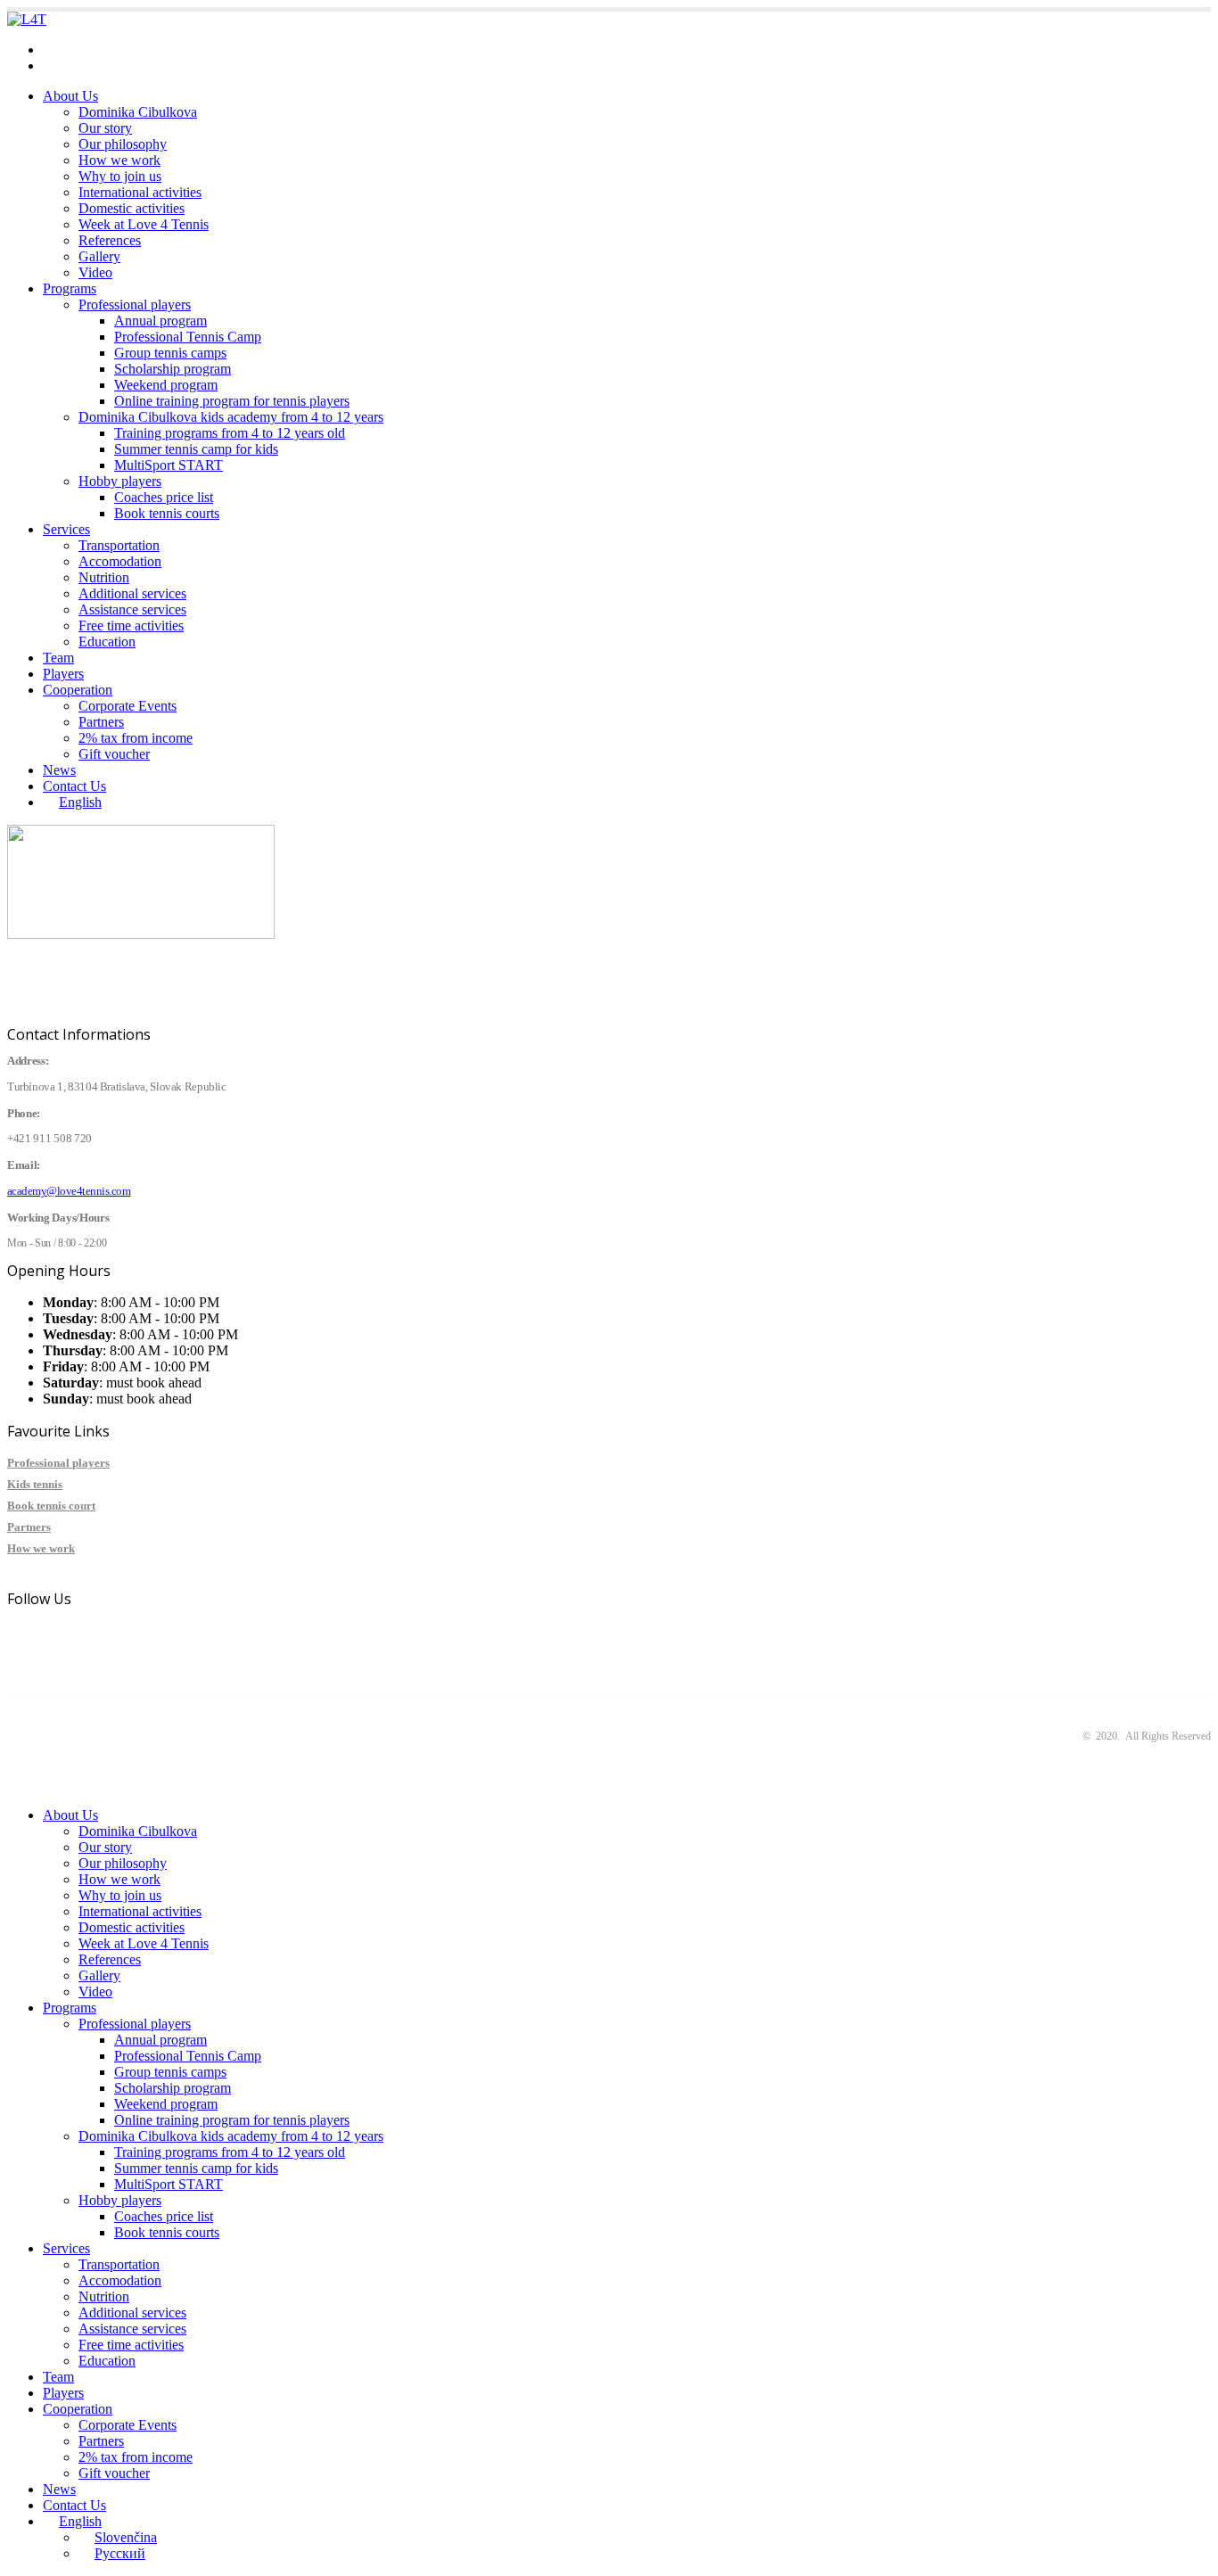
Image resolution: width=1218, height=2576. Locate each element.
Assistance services (132, 609)
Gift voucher (114, 754)
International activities (140, 192)
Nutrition (104, 577)
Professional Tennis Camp (188, 337)
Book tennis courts (167, 513)
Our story (105, 128)
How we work (119, 160)
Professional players (135, 305)
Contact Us (74, 786)
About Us (70, 96)
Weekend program (166, 385)
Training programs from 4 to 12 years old (230, 433)
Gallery (99, 256)
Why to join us (120, 176)
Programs (70, 288)
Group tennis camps (170, 353)
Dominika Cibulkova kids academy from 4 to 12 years (231, 417)
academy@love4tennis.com (120, 49)
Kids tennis (35, 1484)
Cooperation (78, 690)
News (59, 770)
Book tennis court (51, 1506)
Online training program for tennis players (232, 401)
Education (107, 642)
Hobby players (120, 481)
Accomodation (120, 561)
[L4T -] (27, 19)
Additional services (132, 593)
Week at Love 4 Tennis (144, 224)
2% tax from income (136, 738)
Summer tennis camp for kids (196, 449)
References (110, 240)
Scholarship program (173, 369)
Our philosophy (123, 144)
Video (95, 272)
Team (58, 658)
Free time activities (131, 625)
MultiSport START (169, 465)
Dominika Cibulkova (138, 112)
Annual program (160, 321)
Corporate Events (128, 706)
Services (66, 529)
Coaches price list (164, 497)
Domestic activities (132, 208)
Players (63, 674)
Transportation (119, 545)
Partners (101, 722)
